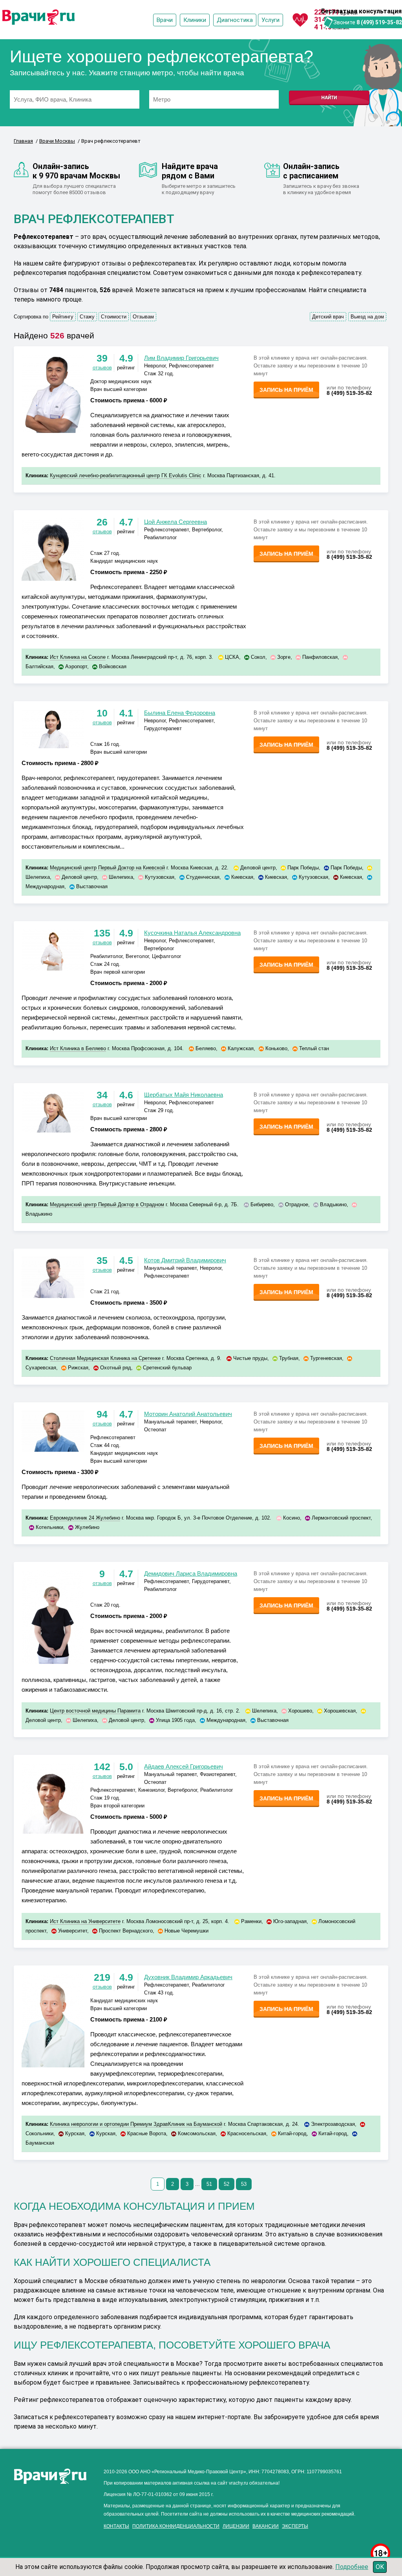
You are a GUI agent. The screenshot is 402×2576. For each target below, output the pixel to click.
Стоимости (114, 317)
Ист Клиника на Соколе (78, 657)
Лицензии (236, 2526)
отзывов (102, 368)
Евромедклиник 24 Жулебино (85, 1518)
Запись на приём (286, 390)
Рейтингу (63, 317)
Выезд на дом (367, 317)
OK (380, 2567)
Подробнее (352, 2567)
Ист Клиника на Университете (85, 1921)
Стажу (87, 317)
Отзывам (143, 317)
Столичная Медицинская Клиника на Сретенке (105, 1358)
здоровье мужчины (41, 2533)
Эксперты (295, 2526)
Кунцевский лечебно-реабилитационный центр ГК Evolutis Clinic (126, 475)
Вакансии (266, 2526)
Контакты (116, 2526)
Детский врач (328, 317)
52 (227, 2184)
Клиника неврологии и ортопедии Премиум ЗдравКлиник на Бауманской (136, 2124)
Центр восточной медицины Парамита (95, 1711)
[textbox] (75, 99)
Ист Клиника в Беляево (78, 1048)
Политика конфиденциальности (176, 2526)
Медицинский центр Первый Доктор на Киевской (107, 868)
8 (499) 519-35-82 (379, 22)
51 (209, 2184)
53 (244, 2184)
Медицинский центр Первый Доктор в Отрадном (107, 1204)
